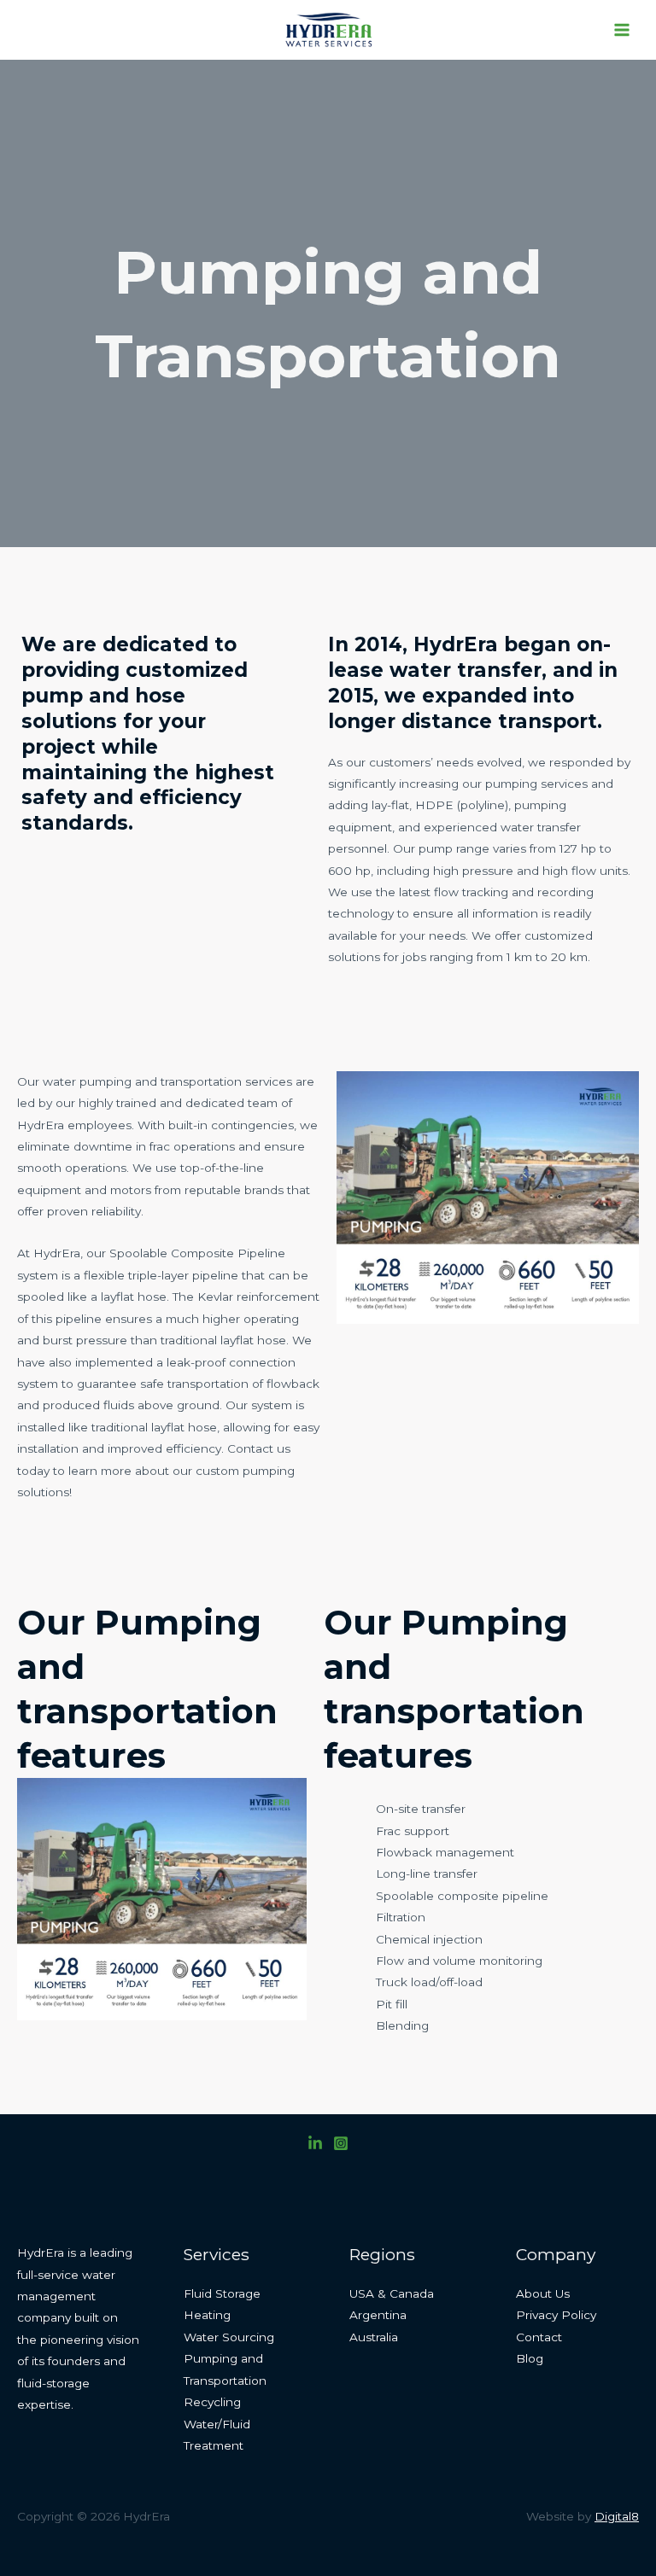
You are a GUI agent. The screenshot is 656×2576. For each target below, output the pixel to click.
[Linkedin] (315, 2143)
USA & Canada (392, 2293)
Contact (539, 2337)
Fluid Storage (222, 2293)
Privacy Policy (556, 2315)
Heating (207, 2315)
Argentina (378, 2315)
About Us (543, 2293)
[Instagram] (341, 2143)
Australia (374, 2337)
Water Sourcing (229, 2337)
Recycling (212, 2402)
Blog (530, 2358)
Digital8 (617, 2516)
